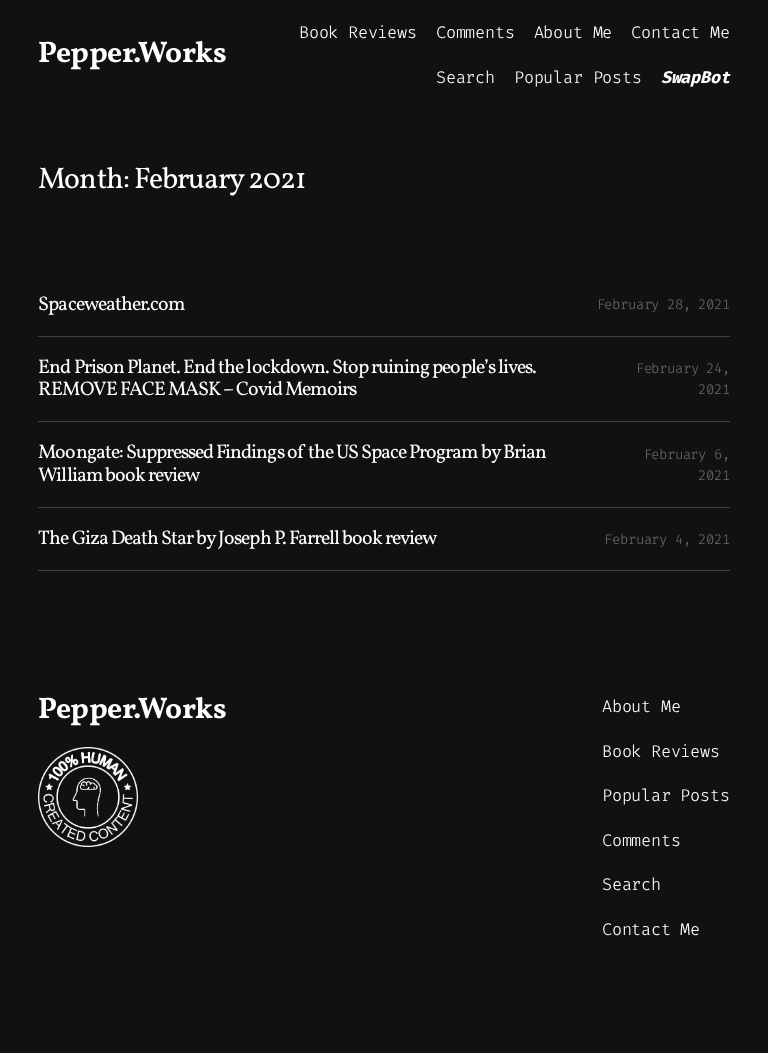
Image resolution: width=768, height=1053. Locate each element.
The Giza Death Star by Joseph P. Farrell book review (237, 539)
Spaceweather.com (111, 305)
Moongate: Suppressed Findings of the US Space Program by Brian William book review (291, 464)
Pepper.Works (132, 54)
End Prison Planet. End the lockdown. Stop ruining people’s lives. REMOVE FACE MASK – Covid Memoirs (287, 379)
